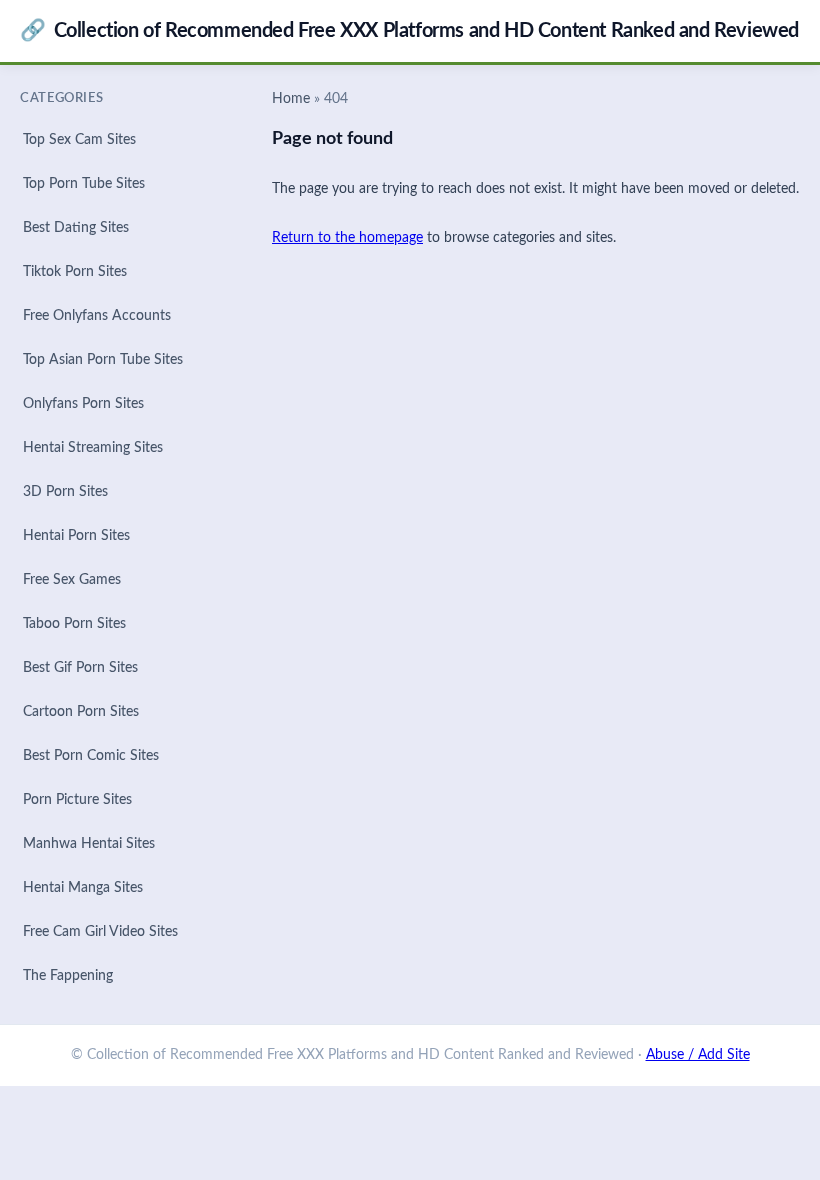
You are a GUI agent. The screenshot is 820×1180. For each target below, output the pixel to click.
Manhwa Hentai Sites (89, 844)
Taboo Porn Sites (74, 624)
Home (291, 99)
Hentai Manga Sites (83, 888)
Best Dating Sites (76, 228)
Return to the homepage (347, 238)
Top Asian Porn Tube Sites (103, 360)
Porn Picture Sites (77, 800)
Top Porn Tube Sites (84, 184)
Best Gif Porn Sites (80, 668)
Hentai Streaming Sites (93, 448)
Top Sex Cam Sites (79, 140)
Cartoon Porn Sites (81, 712)
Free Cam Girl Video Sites (100, 932)
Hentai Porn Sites (76, 536)
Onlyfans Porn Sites (83, 404)
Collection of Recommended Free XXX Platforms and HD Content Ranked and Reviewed (409, 30)
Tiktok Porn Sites (75, 272)
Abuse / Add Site (698, 1055)
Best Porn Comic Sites (91, 756)
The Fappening (68, 976)
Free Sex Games (72, 580)
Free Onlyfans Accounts (97, 316)
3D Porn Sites (65, 492)
